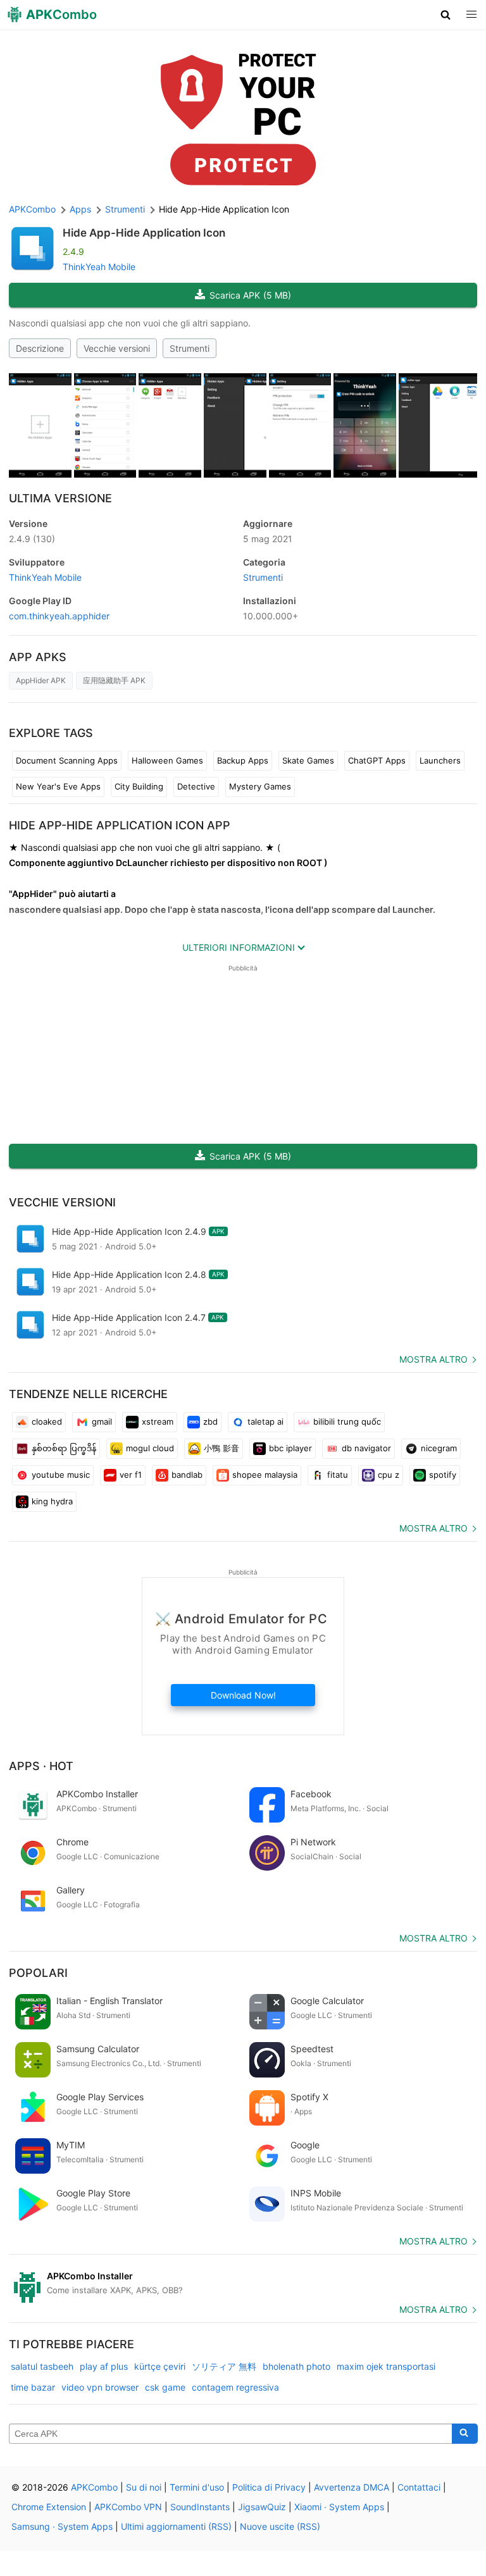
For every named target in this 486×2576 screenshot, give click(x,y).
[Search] (465, 2434)
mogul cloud (150, 1448)
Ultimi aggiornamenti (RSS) (176, 2526)
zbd (210, 1421)
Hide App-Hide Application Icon (144, 233)
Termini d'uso (197, 2487)
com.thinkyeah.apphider (59, 616)
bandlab (187, 1475)
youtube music (61, 1475)
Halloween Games (167, 760)
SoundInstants (200, 2507)
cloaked (47, 1421)
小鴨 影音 (221, 1448)
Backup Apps (243, 760)
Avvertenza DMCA (352, 2487)
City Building (139, 786)
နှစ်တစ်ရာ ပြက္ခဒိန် (64, 1448)
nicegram (439, 1448)
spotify (443, 1475)
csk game (165, 2387)
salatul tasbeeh (42, 2366)
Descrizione (40, 348)
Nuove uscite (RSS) (280, 2526)
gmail (102, 1421)
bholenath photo (296, 2366)
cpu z (389, 1475)
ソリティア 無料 (224, 2366)
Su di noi (144, 2487)
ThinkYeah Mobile (99, 267)
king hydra (52, 1501)
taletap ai (265, 1421)
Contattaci (419, 2487)
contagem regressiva (235, 2387)
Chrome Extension (49, 2507)
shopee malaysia (265, 1475)
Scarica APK (250, 295)
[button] (446, 15)
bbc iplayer (290, 1448)
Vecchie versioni (117, 348)
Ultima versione (60, 498)
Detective (196, 786)
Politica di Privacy (269, 2487)
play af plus (104, 2366)
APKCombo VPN (128, 2507)
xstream (158, 1421)
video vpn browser (100, 2387)
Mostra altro (433, 1359)
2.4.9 (32, 539)
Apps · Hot (41, 1766)
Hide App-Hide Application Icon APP (120, 825)
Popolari (38, 1973)
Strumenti (190, 348)
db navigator (366, 1448)
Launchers (440, 760)
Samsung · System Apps (62, 2526)
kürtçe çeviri (160, 2366)
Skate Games (308, 760)
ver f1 (131, 1475)
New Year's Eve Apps (58, 786)
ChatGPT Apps (377, 760)
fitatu (338, 1475)
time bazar (33, 2387)
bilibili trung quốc (347, 1421)
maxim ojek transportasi (386, 2366)
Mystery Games (260, 786)
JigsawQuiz (262, 2507)
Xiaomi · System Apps (339, 2507)
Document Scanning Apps (67, 760)
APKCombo (32, 209)
